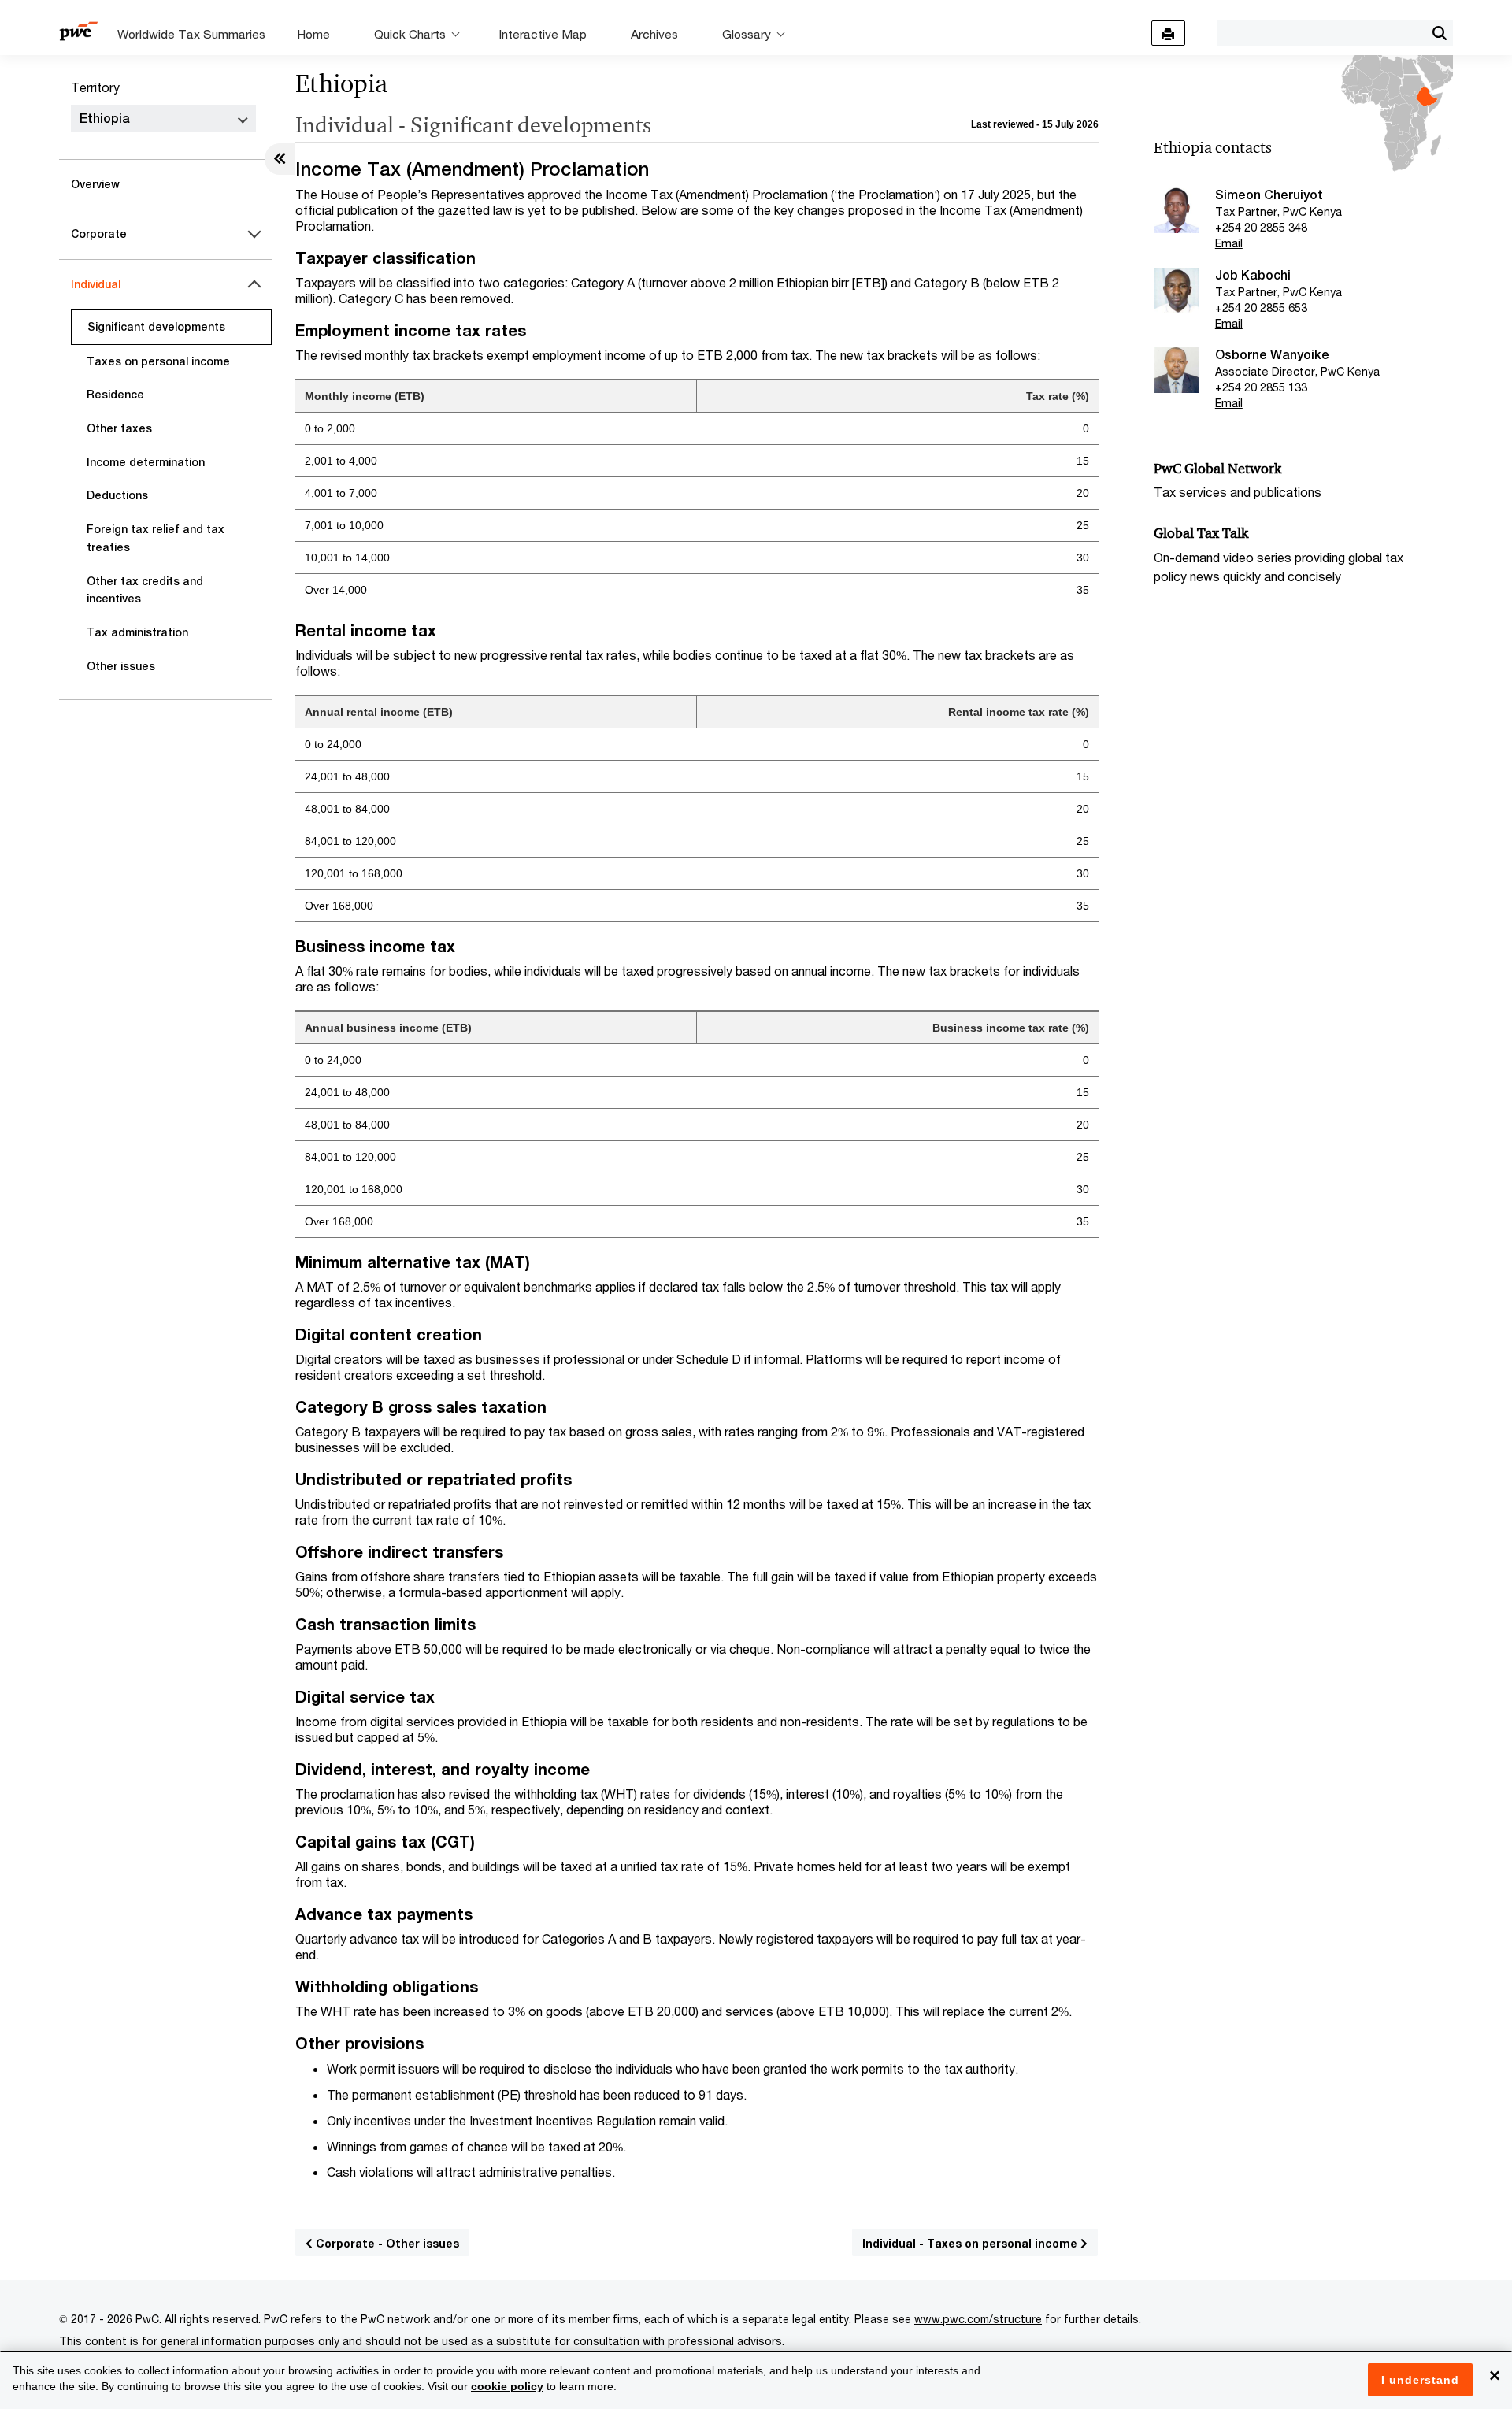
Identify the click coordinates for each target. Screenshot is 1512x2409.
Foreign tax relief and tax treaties (156, 538)
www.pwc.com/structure (978, 2319)
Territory (95, 87)
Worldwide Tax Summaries (191, 34)
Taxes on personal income (158, 361)
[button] (1439, 33)
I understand (1420, 2380)
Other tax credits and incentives (145, 590)
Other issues (121, 666)
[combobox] (1321, 32)
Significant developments (156, 327)
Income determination (146, 462)
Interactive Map (543, 34)
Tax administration (137, 632)
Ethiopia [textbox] (105, 119)
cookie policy (507, 2386)
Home (313, 34)
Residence (115, 395)
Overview (95, 184)
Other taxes (119, 428)
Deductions (117, 495)
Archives (654, 34)
